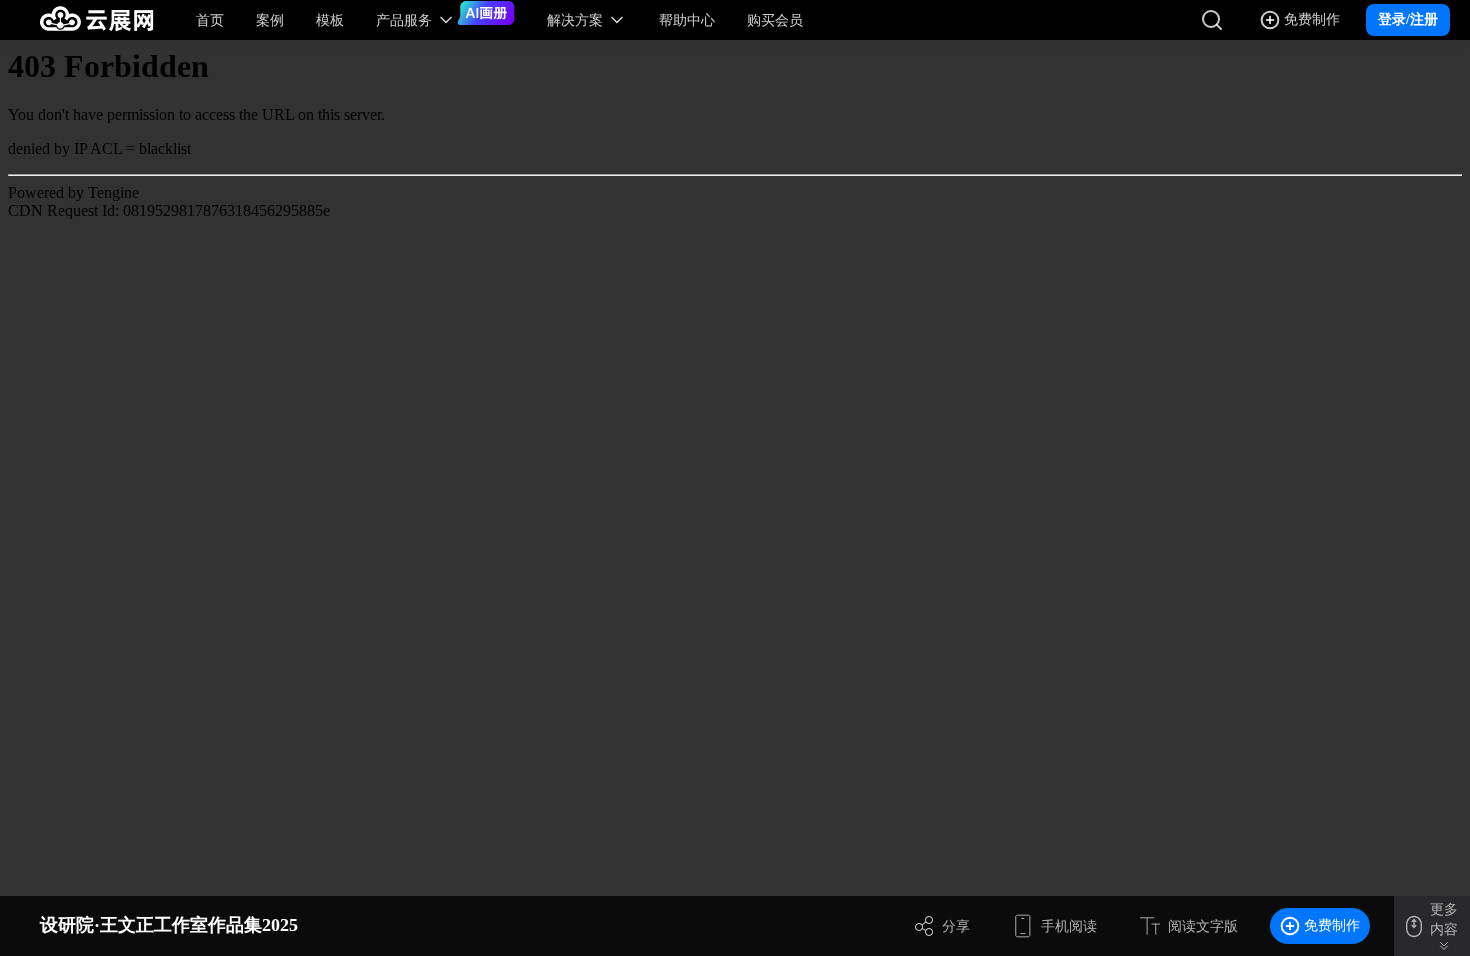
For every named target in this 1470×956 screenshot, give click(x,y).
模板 (330, 19)
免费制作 (1332, 925)
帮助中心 (687, 19)
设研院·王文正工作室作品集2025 (169, 925)
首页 (210, 19)
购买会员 (775, 19)
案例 (270, 19)
